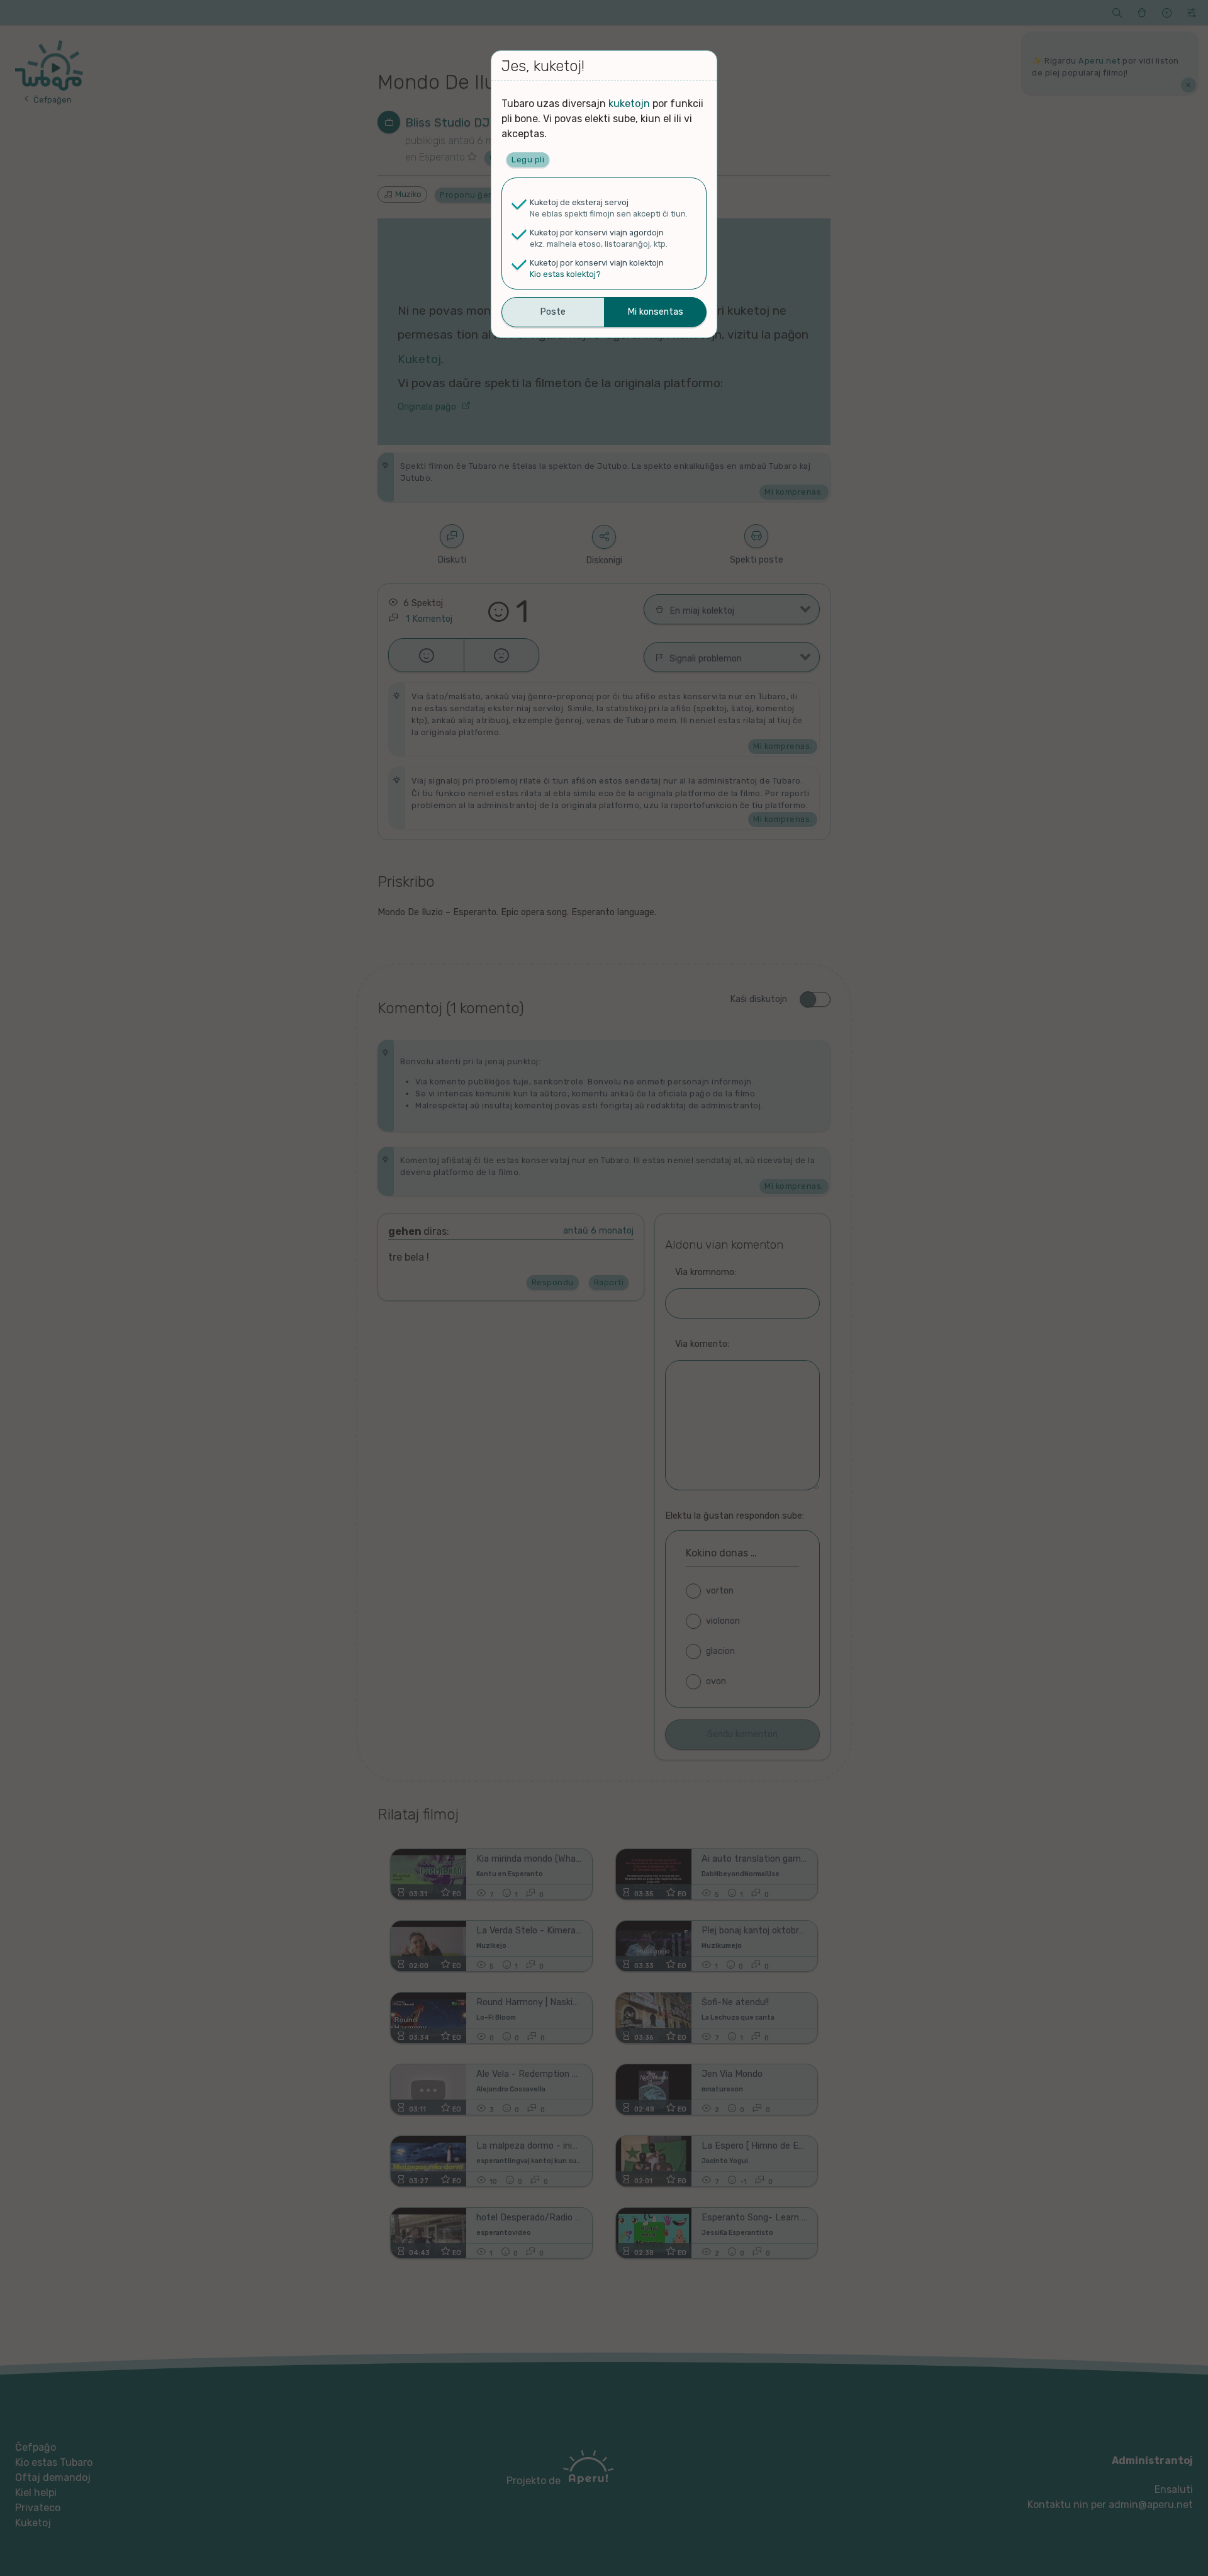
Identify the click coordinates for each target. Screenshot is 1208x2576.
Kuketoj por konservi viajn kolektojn (597, 263)
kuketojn (629, 104)
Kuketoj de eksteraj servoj (579, 202)
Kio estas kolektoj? (565, 274)
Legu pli (528, 160)
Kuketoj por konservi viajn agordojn (597, 233)
